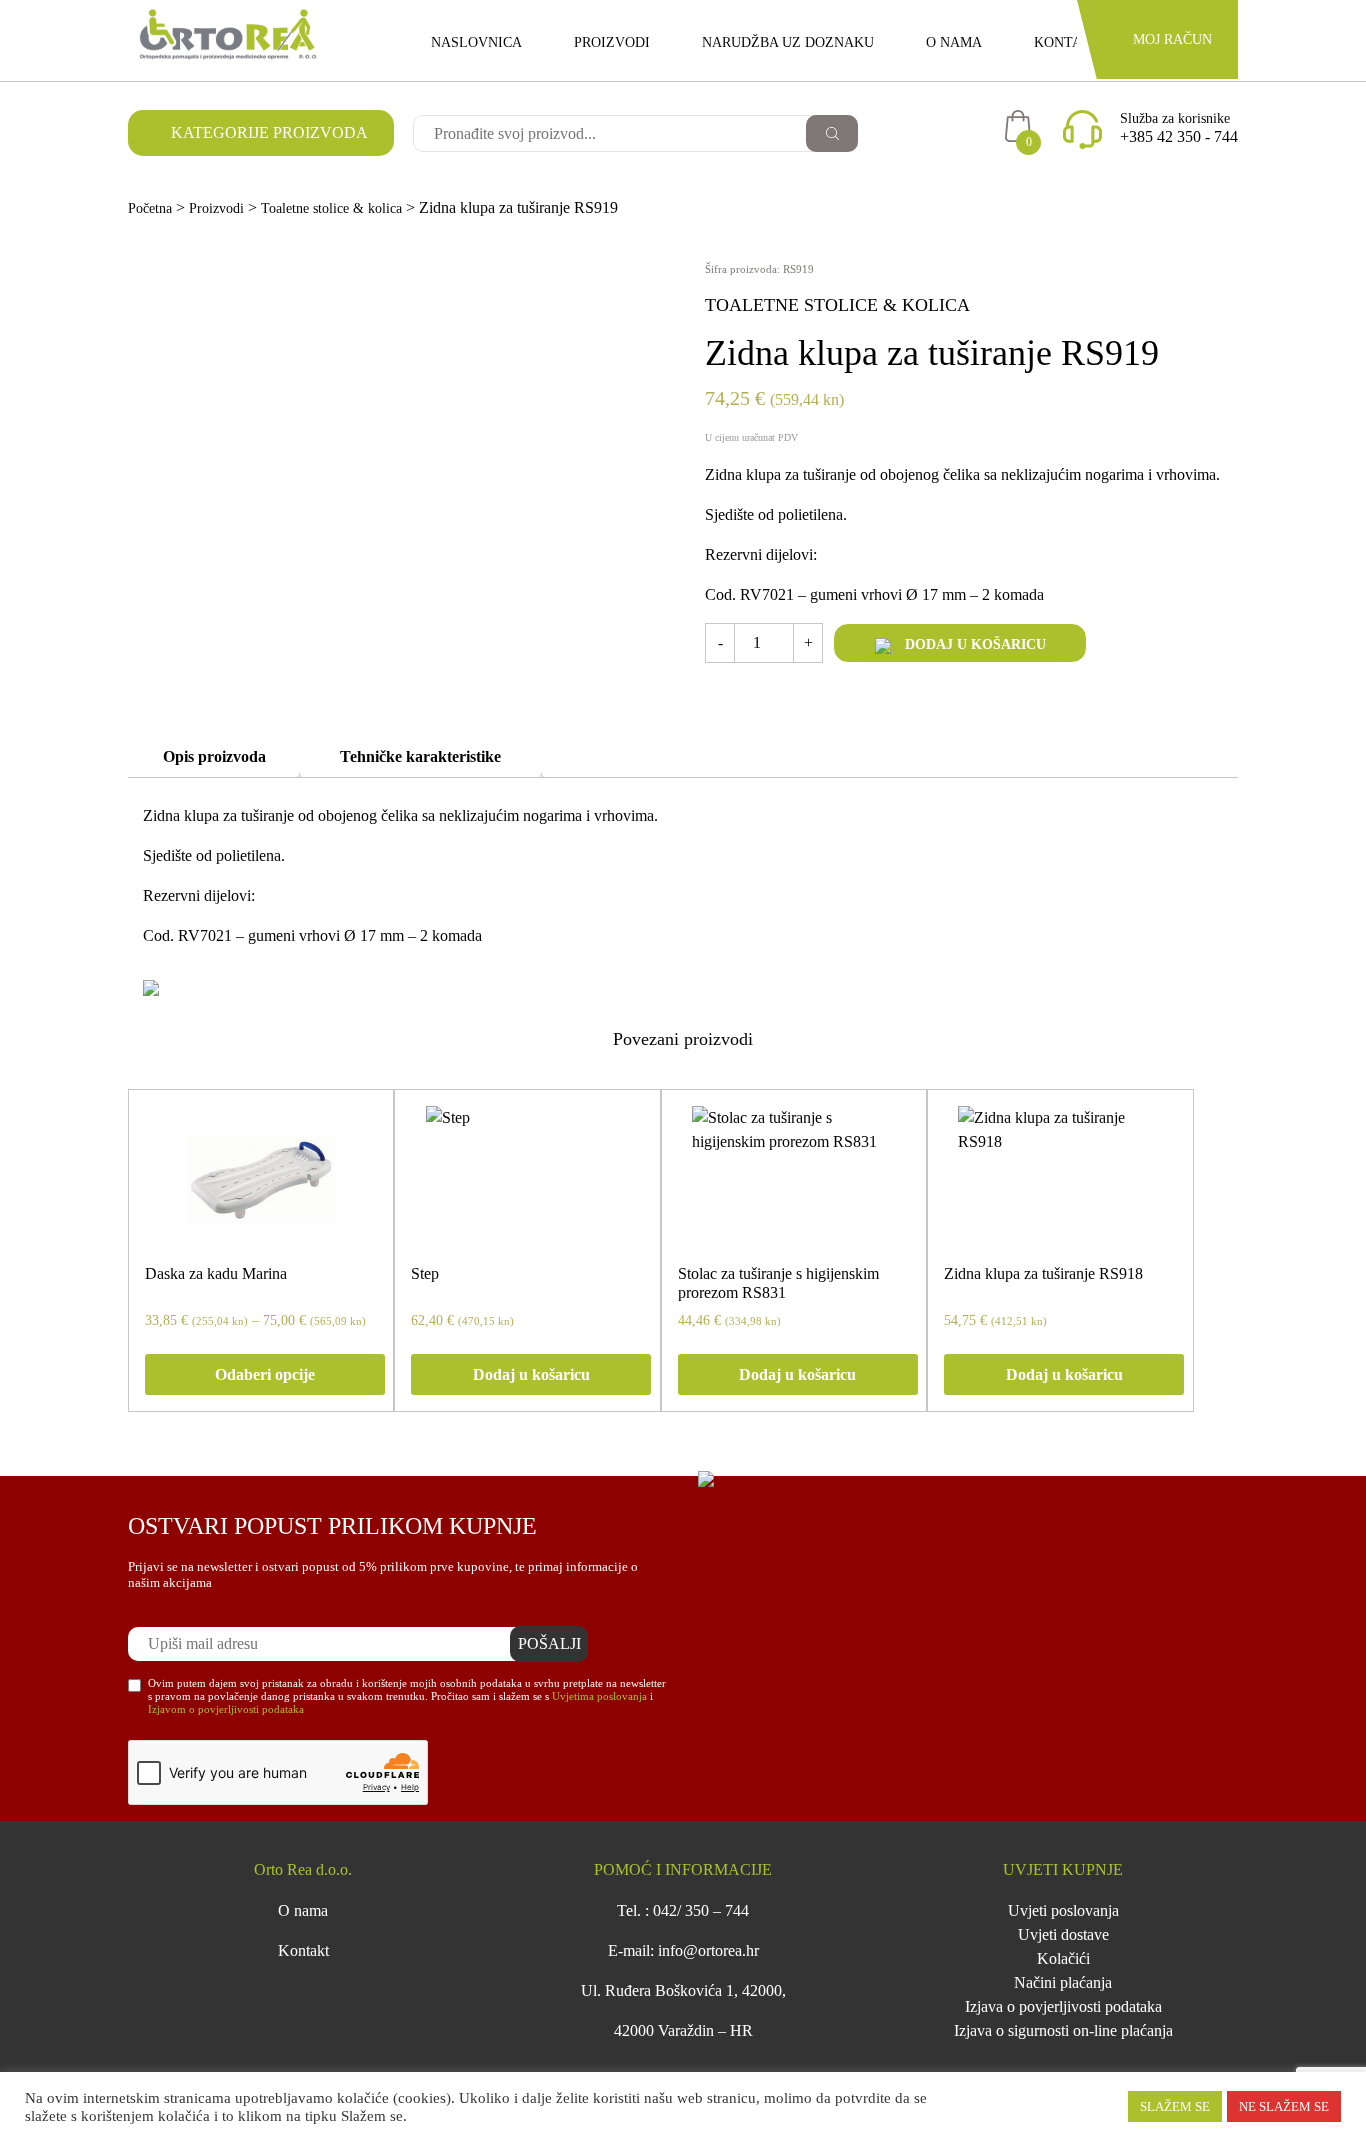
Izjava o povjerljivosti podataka (1063, 2006)
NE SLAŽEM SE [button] (1284, 2106)
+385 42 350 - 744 (1179, 136)
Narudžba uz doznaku (788, 42)
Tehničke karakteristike (420, 756)
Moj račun (1172, 39)
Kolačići (1063, 1958)
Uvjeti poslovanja (1063, 1910)
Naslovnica (476, 42)
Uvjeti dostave (1063, 1934)
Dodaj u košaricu (973, 644)
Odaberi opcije (265, 1374)
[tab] (214, 757)
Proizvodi (612, 42)
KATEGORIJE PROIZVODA (267, 132)
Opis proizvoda (214, 756)
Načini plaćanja (1063, 1982)
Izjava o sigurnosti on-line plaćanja (1063, 2030)
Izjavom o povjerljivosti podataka (226, 1709)
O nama (954, 42)
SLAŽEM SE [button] (1175, 2106)
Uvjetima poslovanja (599, 1696)
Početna (150, 208)
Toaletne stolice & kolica (331, 208)
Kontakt (1067, 42)
